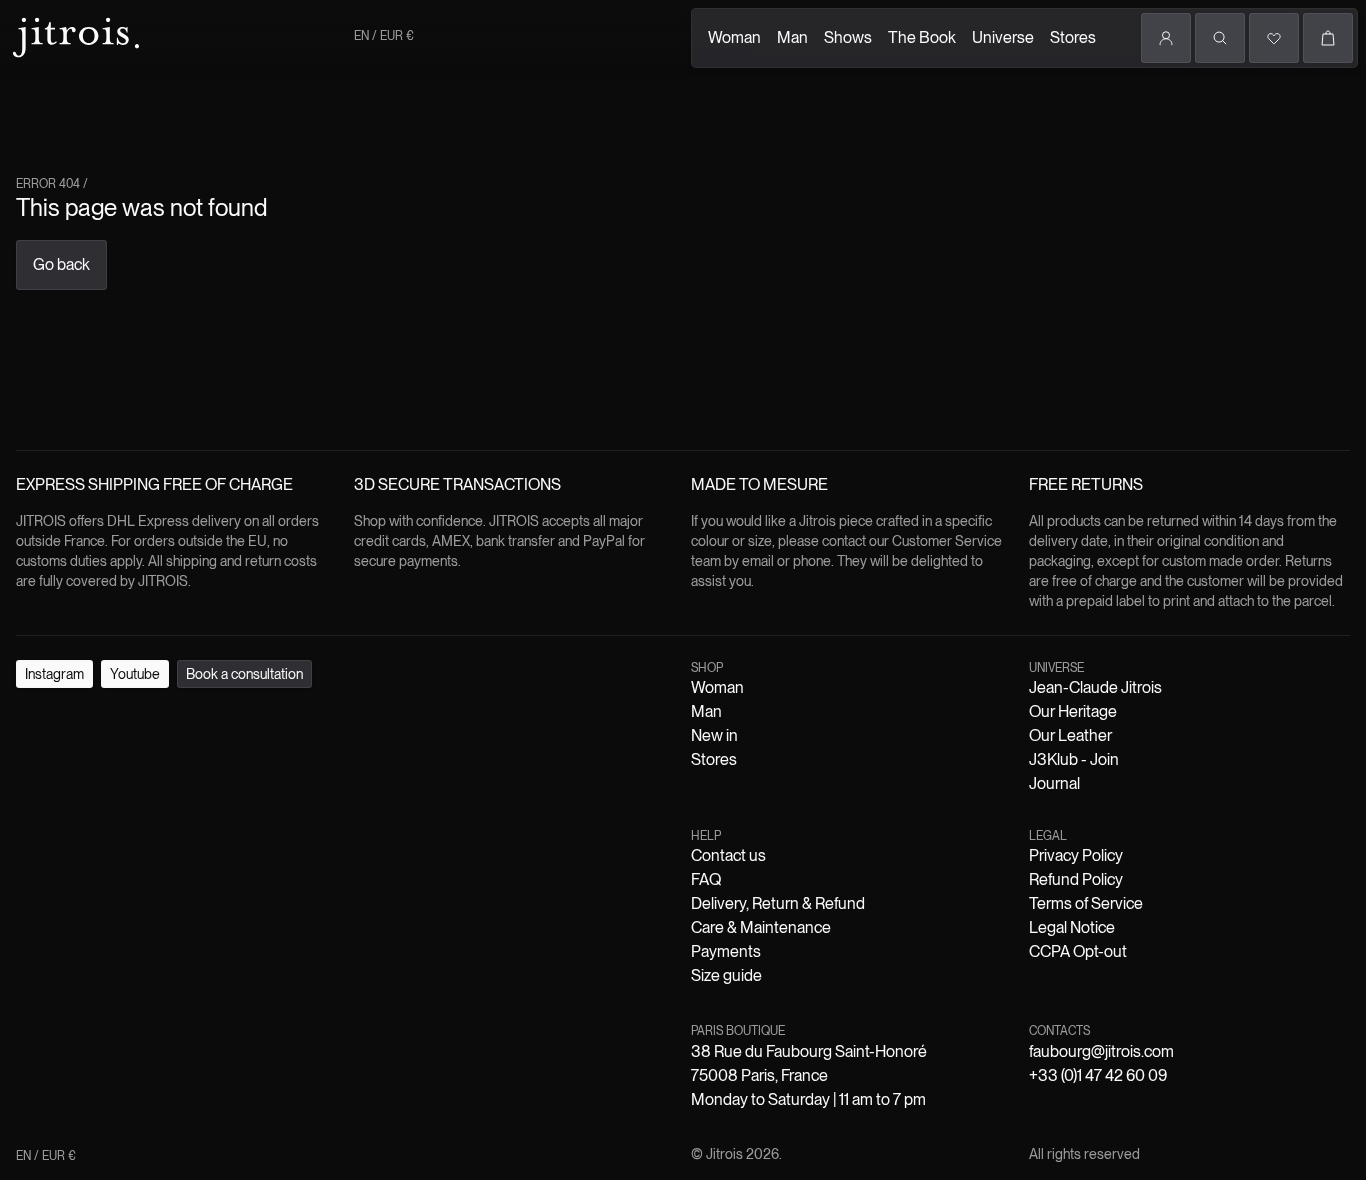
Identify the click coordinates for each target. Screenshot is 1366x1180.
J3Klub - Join (1074, 759)
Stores (1073, 37)
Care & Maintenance (761, 927)
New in (714, 735)
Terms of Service (1086, 903)
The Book (922, 37)
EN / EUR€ (384, 36)
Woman (734, 37)
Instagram (54, 674)
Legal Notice (1072, 927)
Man (792, 37)
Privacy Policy (1076, 855)
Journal (1054, 783)
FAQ (706, 879)
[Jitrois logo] (74, 35)
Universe (1003, 37)
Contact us (728, 855)
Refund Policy (1076, 879)
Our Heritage (1073, 711)
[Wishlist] (1274, 38)
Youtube (135, 674)
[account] (1166, 38)
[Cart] (1328, 38)
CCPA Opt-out (1078, 951)
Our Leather (1070, 735)
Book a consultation (244, 674)
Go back (61, 264)
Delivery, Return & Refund (778, 903)
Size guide (726, 975)
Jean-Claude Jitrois (1095, 687)
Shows (848, 37)
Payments (726, 951)
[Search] (1220, 38)
